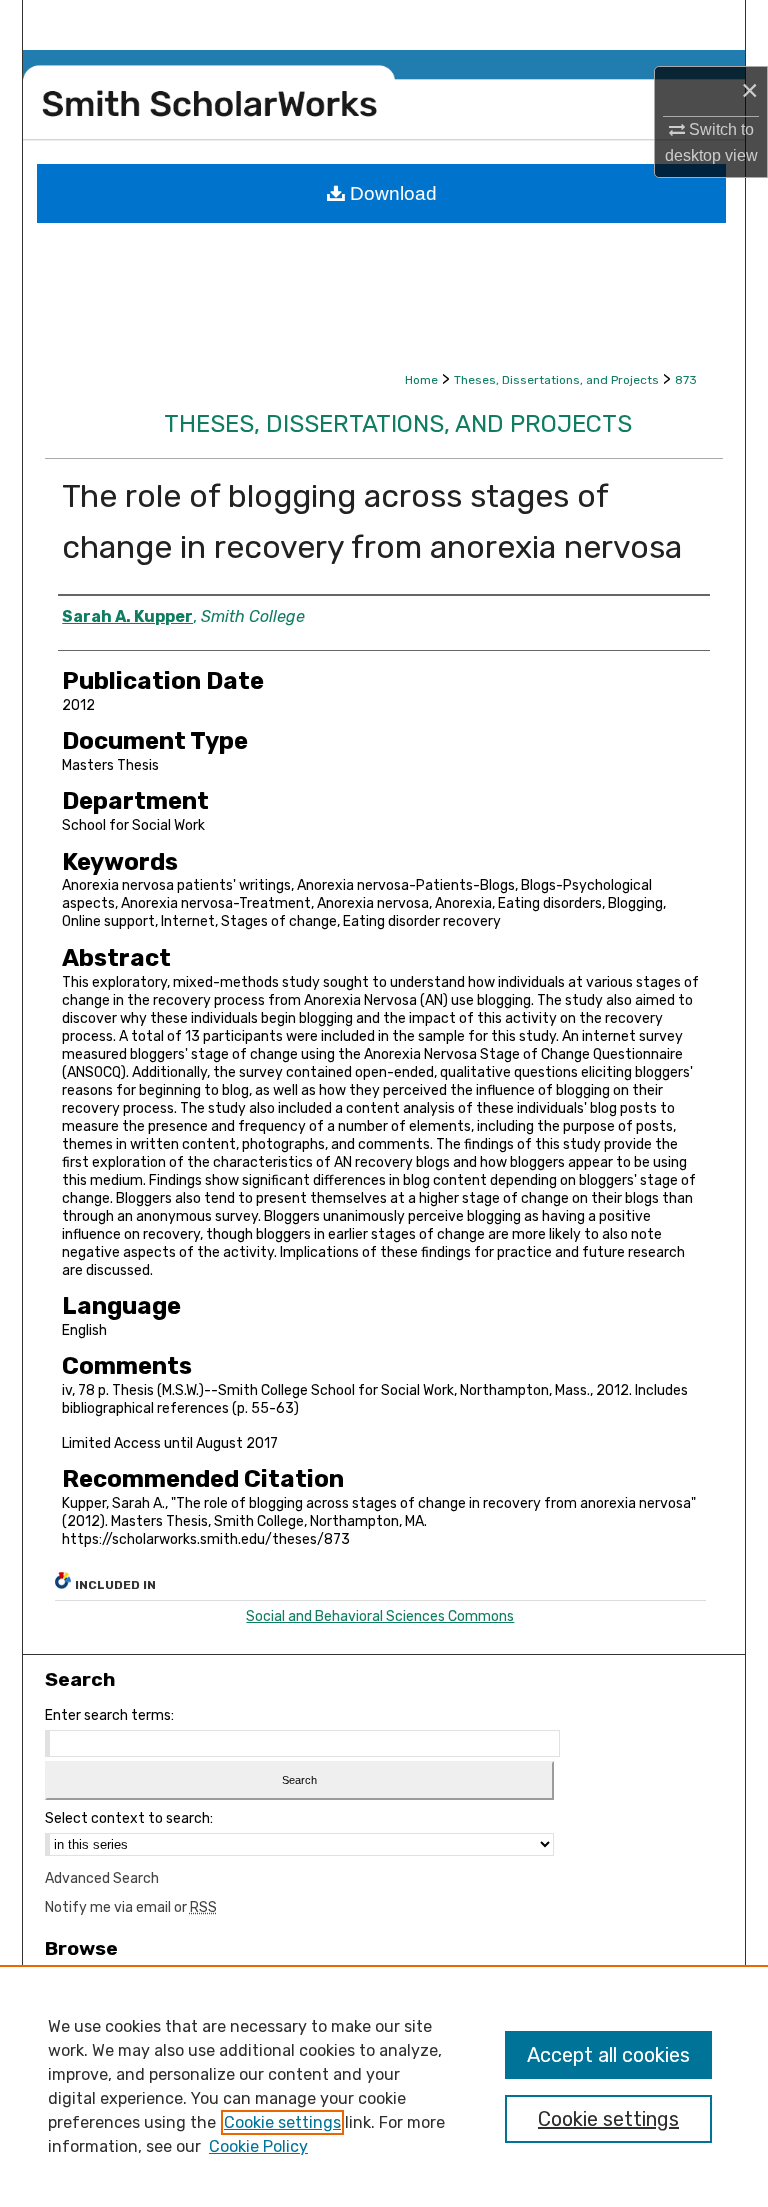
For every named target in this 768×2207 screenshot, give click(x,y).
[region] (384, 2086)
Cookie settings (282, 2122)
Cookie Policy (258, 2146)
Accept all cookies (608, 2055)
